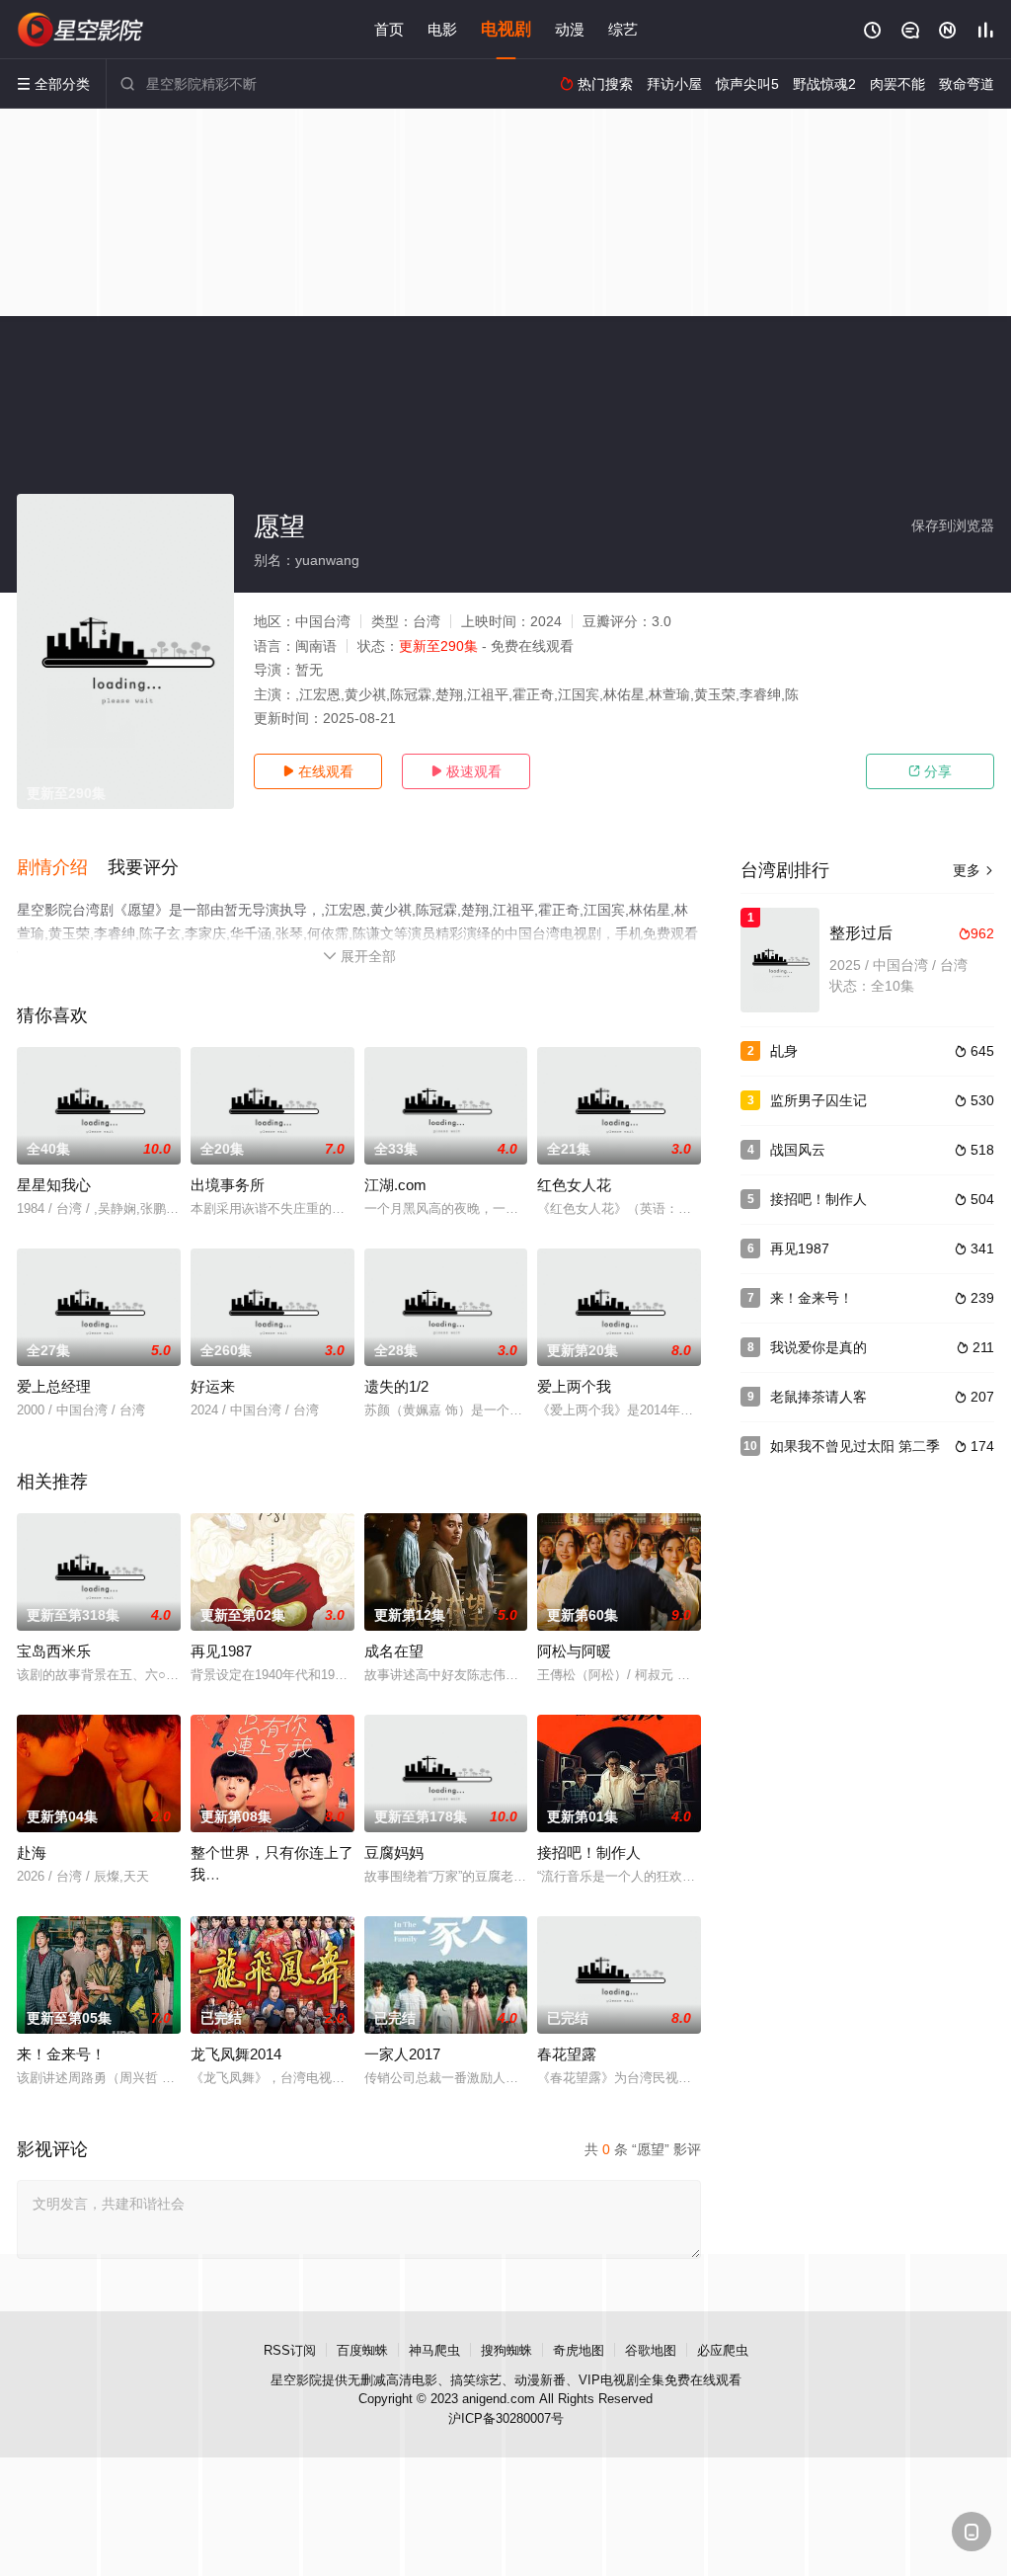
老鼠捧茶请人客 (818, 1397)
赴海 (32, 1852)
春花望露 (567, 2054)
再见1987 (221, 1651)
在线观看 (318, 771)
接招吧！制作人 (589, 1852)
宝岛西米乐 (54, 1651)
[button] (62, 868)
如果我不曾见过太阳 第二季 (855, 1446)
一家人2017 (402, 2054)
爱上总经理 (54, 1386)
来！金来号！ (61, 2054)
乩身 (784, 1051)
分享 (930, 771)
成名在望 (394, 1651)
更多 (973, 870)
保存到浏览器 (953, 525)
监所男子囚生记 (818, 1100)
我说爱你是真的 (818, 1347)
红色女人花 (574, 1185)
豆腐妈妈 (394, 1852)
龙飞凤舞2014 (236, 2054)
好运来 (213, 1386)
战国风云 (798, 1150)
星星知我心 (54, 1185)
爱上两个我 (574, 1386)
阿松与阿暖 (574, 1651)
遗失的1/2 (396, 1386)
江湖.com (395, 1185)
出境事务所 (228, 1185)
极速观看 (466, 771)
